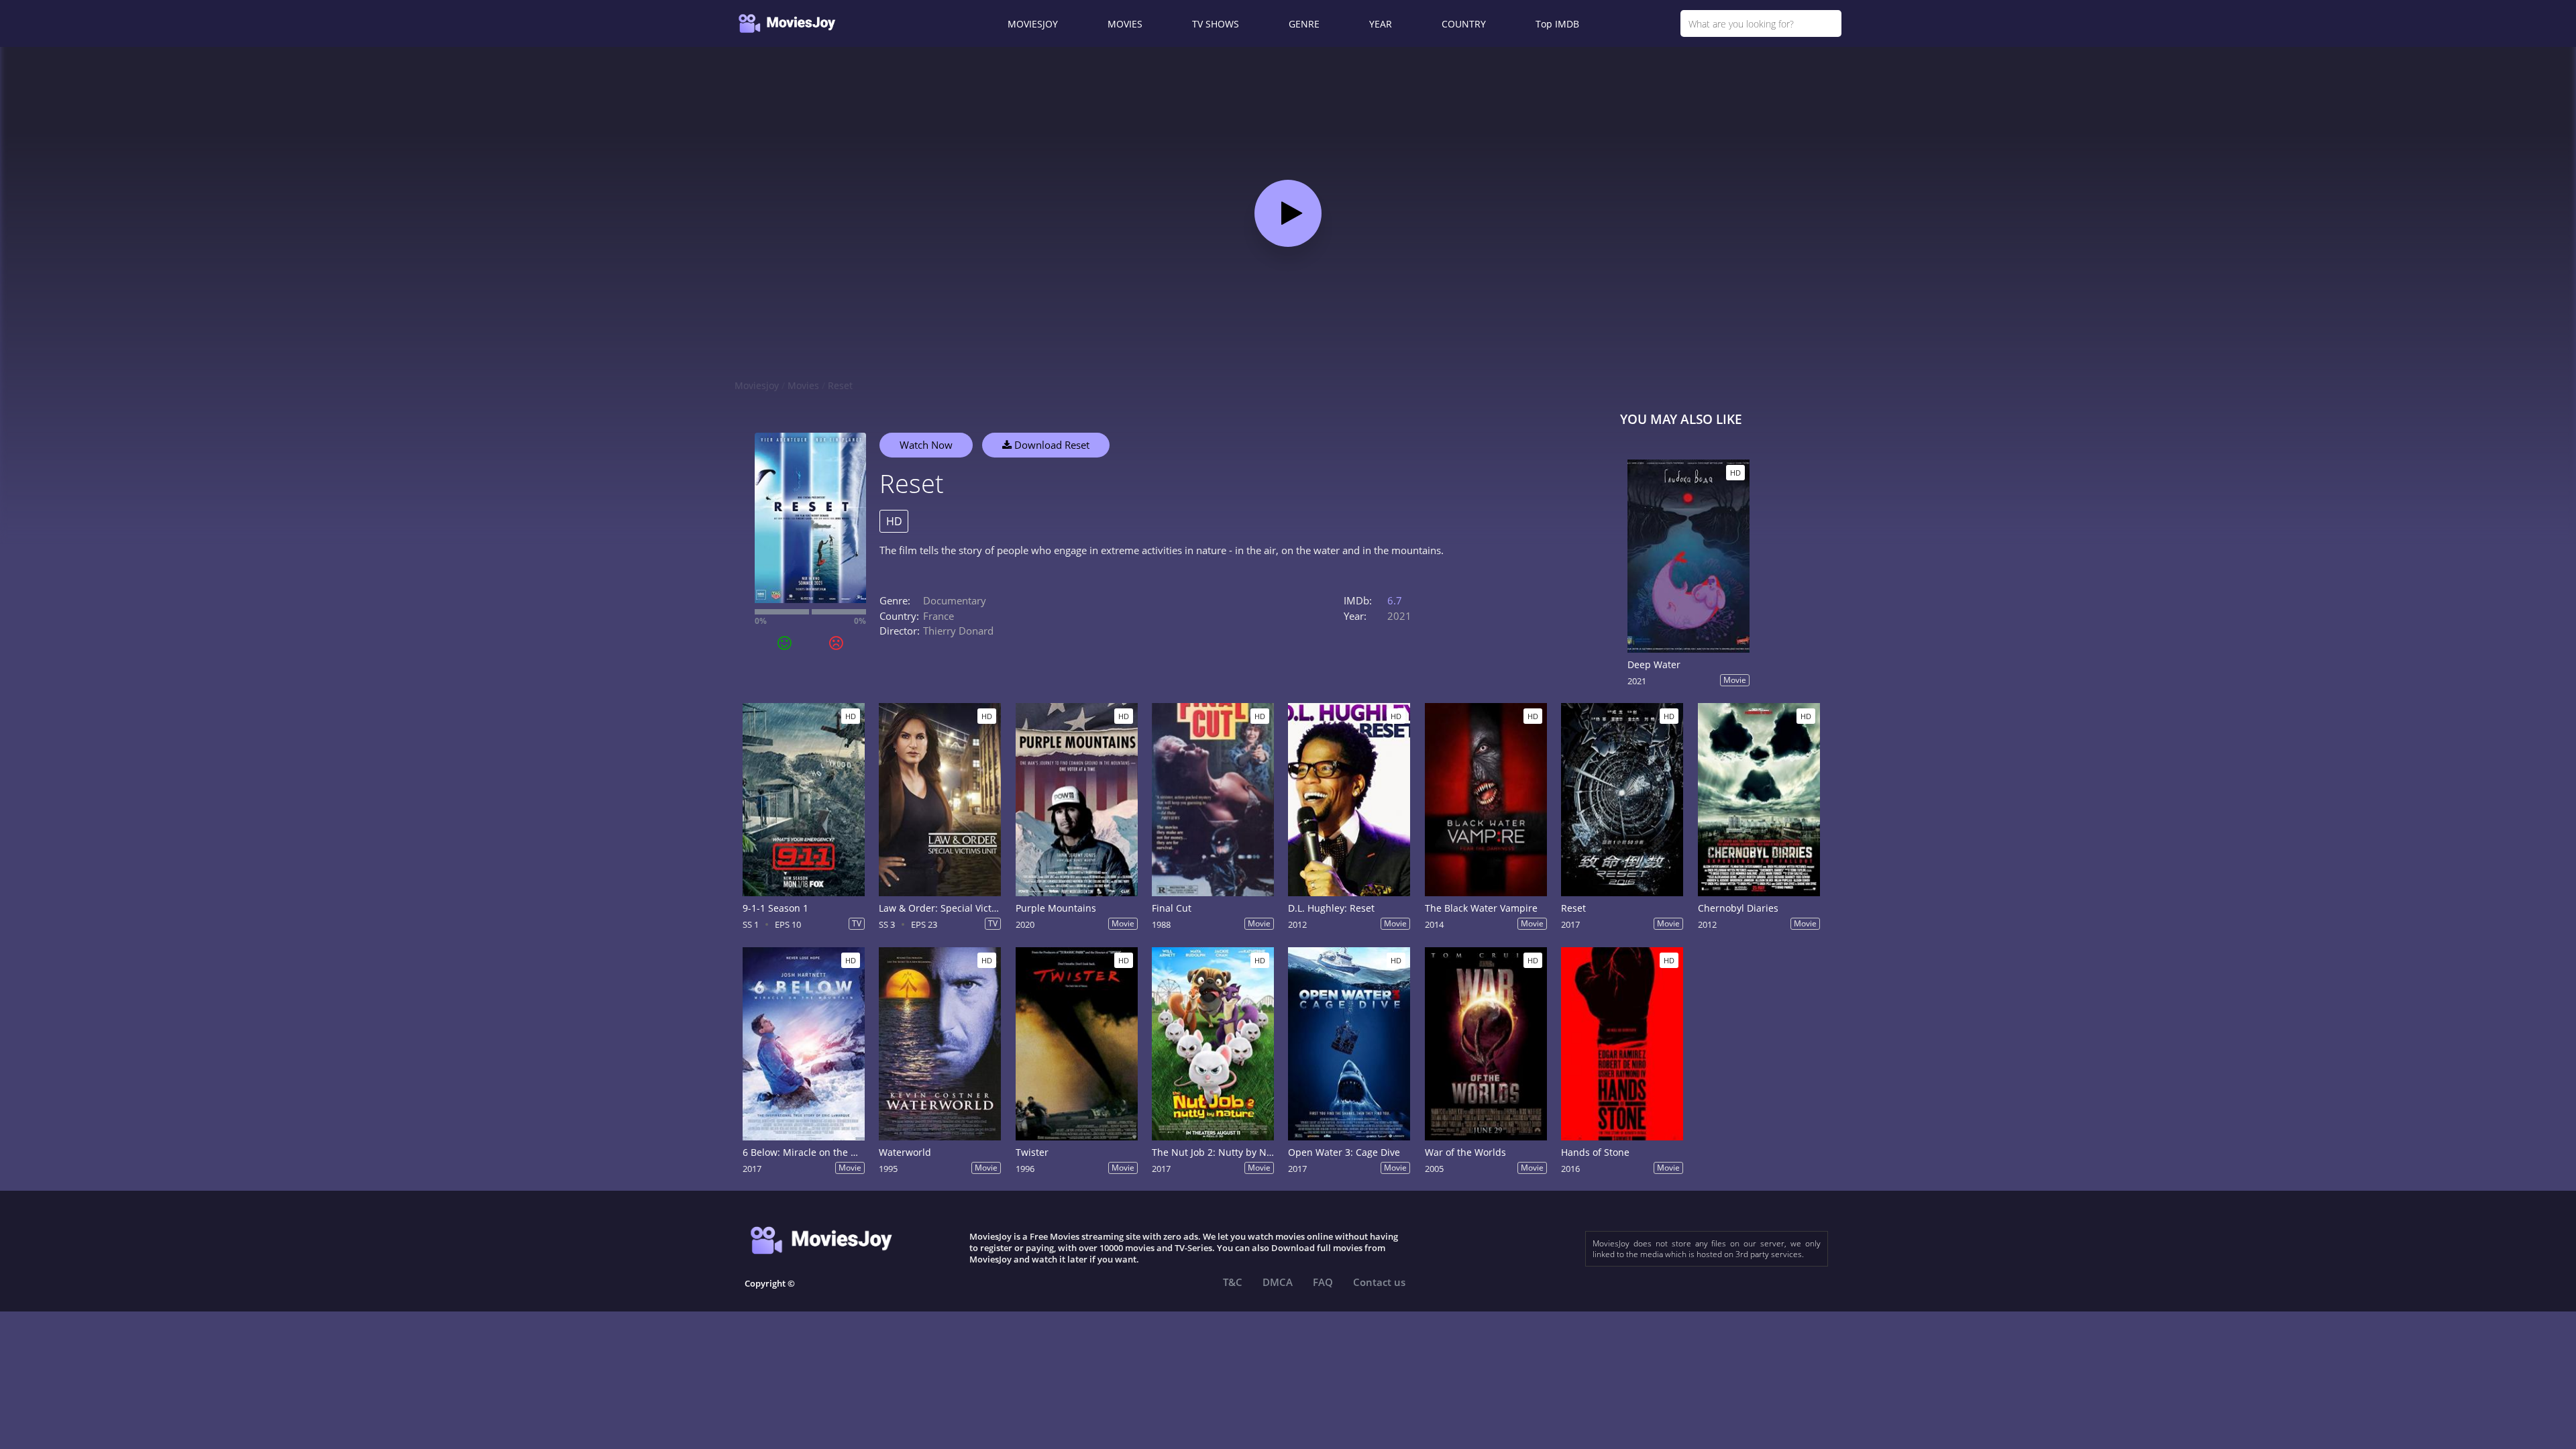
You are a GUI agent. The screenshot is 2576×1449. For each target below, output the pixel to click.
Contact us (1379, 1282)
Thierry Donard (958, 631)
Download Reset (1051, 445)
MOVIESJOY (1033, 24)
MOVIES (1125, 24)
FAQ (1323, 1282)
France (938, 616)
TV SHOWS (1216, 24)
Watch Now (926, 445)
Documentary (955, 600)
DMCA (1278, 1282)
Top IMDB (1557, 24)
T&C (1233, 1282)
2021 (1399, 616)
